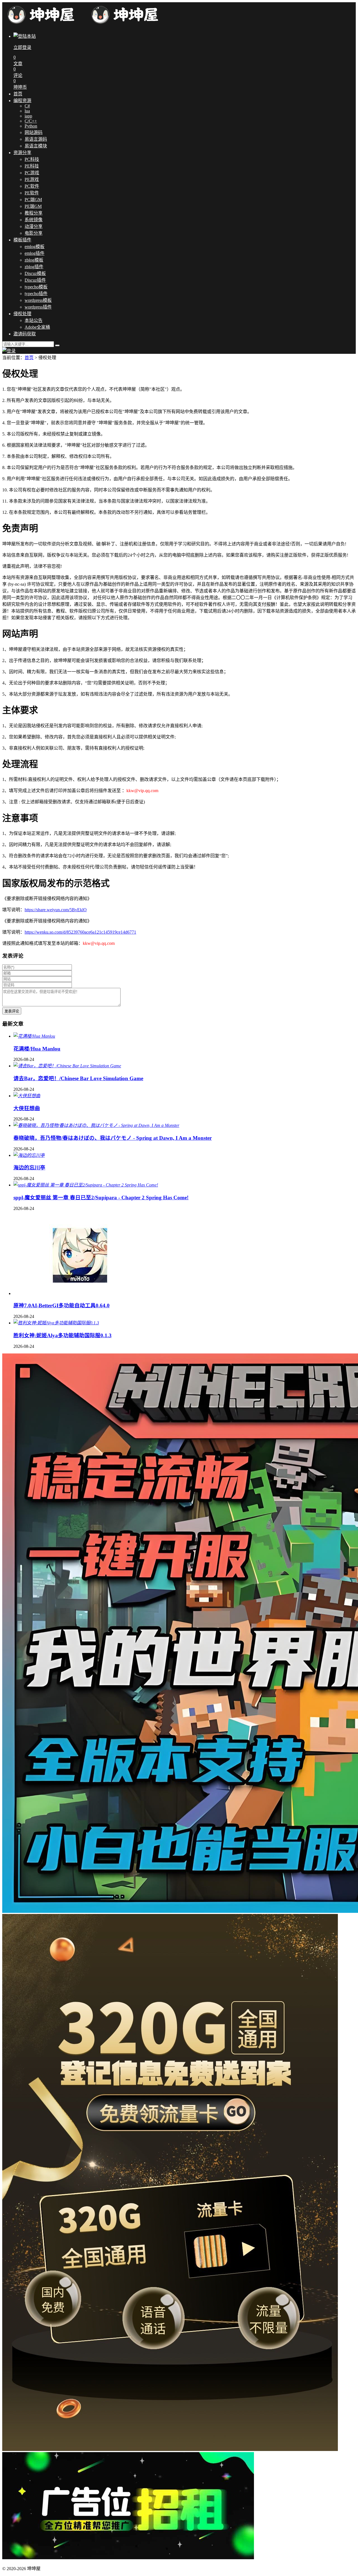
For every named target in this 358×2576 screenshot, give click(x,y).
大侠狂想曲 (27, 1108)
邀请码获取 (25, 334)
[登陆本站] (9, 351)
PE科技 (32, 166)
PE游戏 (32, 179)
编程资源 (22, 101)
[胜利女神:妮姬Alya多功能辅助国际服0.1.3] (56, 1323)
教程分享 (34, 213)
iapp (28, 116)
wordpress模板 (38, 300)
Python (31, 126)
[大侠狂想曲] (27, 1096)
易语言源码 (36, 139)
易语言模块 (36, 146)
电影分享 (34, 233)
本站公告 (34, 320)
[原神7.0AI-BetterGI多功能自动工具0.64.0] (81, 1293)
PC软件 (32, 186)
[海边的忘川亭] (29, 1155)
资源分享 (22, 153)
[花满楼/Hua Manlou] (34, 1036)
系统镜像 (34, 220)
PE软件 (32, 193)
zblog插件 (34, 267)
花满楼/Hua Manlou (37, 1049)
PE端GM (33, 206)
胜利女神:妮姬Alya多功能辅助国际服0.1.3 (63, 1335)
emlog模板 (35, 247)
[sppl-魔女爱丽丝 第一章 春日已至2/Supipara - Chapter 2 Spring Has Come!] (86, 1185)
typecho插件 (36, 294)
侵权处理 (22, 314)
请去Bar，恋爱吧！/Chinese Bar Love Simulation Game (78, 1078)
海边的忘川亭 (29, 1168)
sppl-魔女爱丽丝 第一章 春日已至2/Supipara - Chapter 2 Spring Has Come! (101, 1198)
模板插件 (22, 240)
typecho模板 (36, 287)
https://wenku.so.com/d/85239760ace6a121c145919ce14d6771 (80, 932)
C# (27, 106)
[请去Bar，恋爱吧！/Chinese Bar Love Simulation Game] (67, 1066)
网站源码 (34, 132)
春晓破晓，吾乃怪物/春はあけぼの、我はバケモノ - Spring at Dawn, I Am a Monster (113, 1138)
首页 (18, 94)
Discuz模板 (35, 273)
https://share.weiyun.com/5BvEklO (56, 910)
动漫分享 (34, 226)
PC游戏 (32, 173)
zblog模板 (34, 260)
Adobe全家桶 (37, 327)
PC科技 (32, 159)
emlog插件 (35, 253)
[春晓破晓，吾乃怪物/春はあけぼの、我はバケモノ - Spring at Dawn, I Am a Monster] (96, 1125)
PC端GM (33, 200)
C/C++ (31, 121)
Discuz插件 (35, 280)
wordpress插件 (38, 307)
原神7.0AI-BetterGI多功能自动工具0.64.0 (62, 1305)
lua (27, 111)
